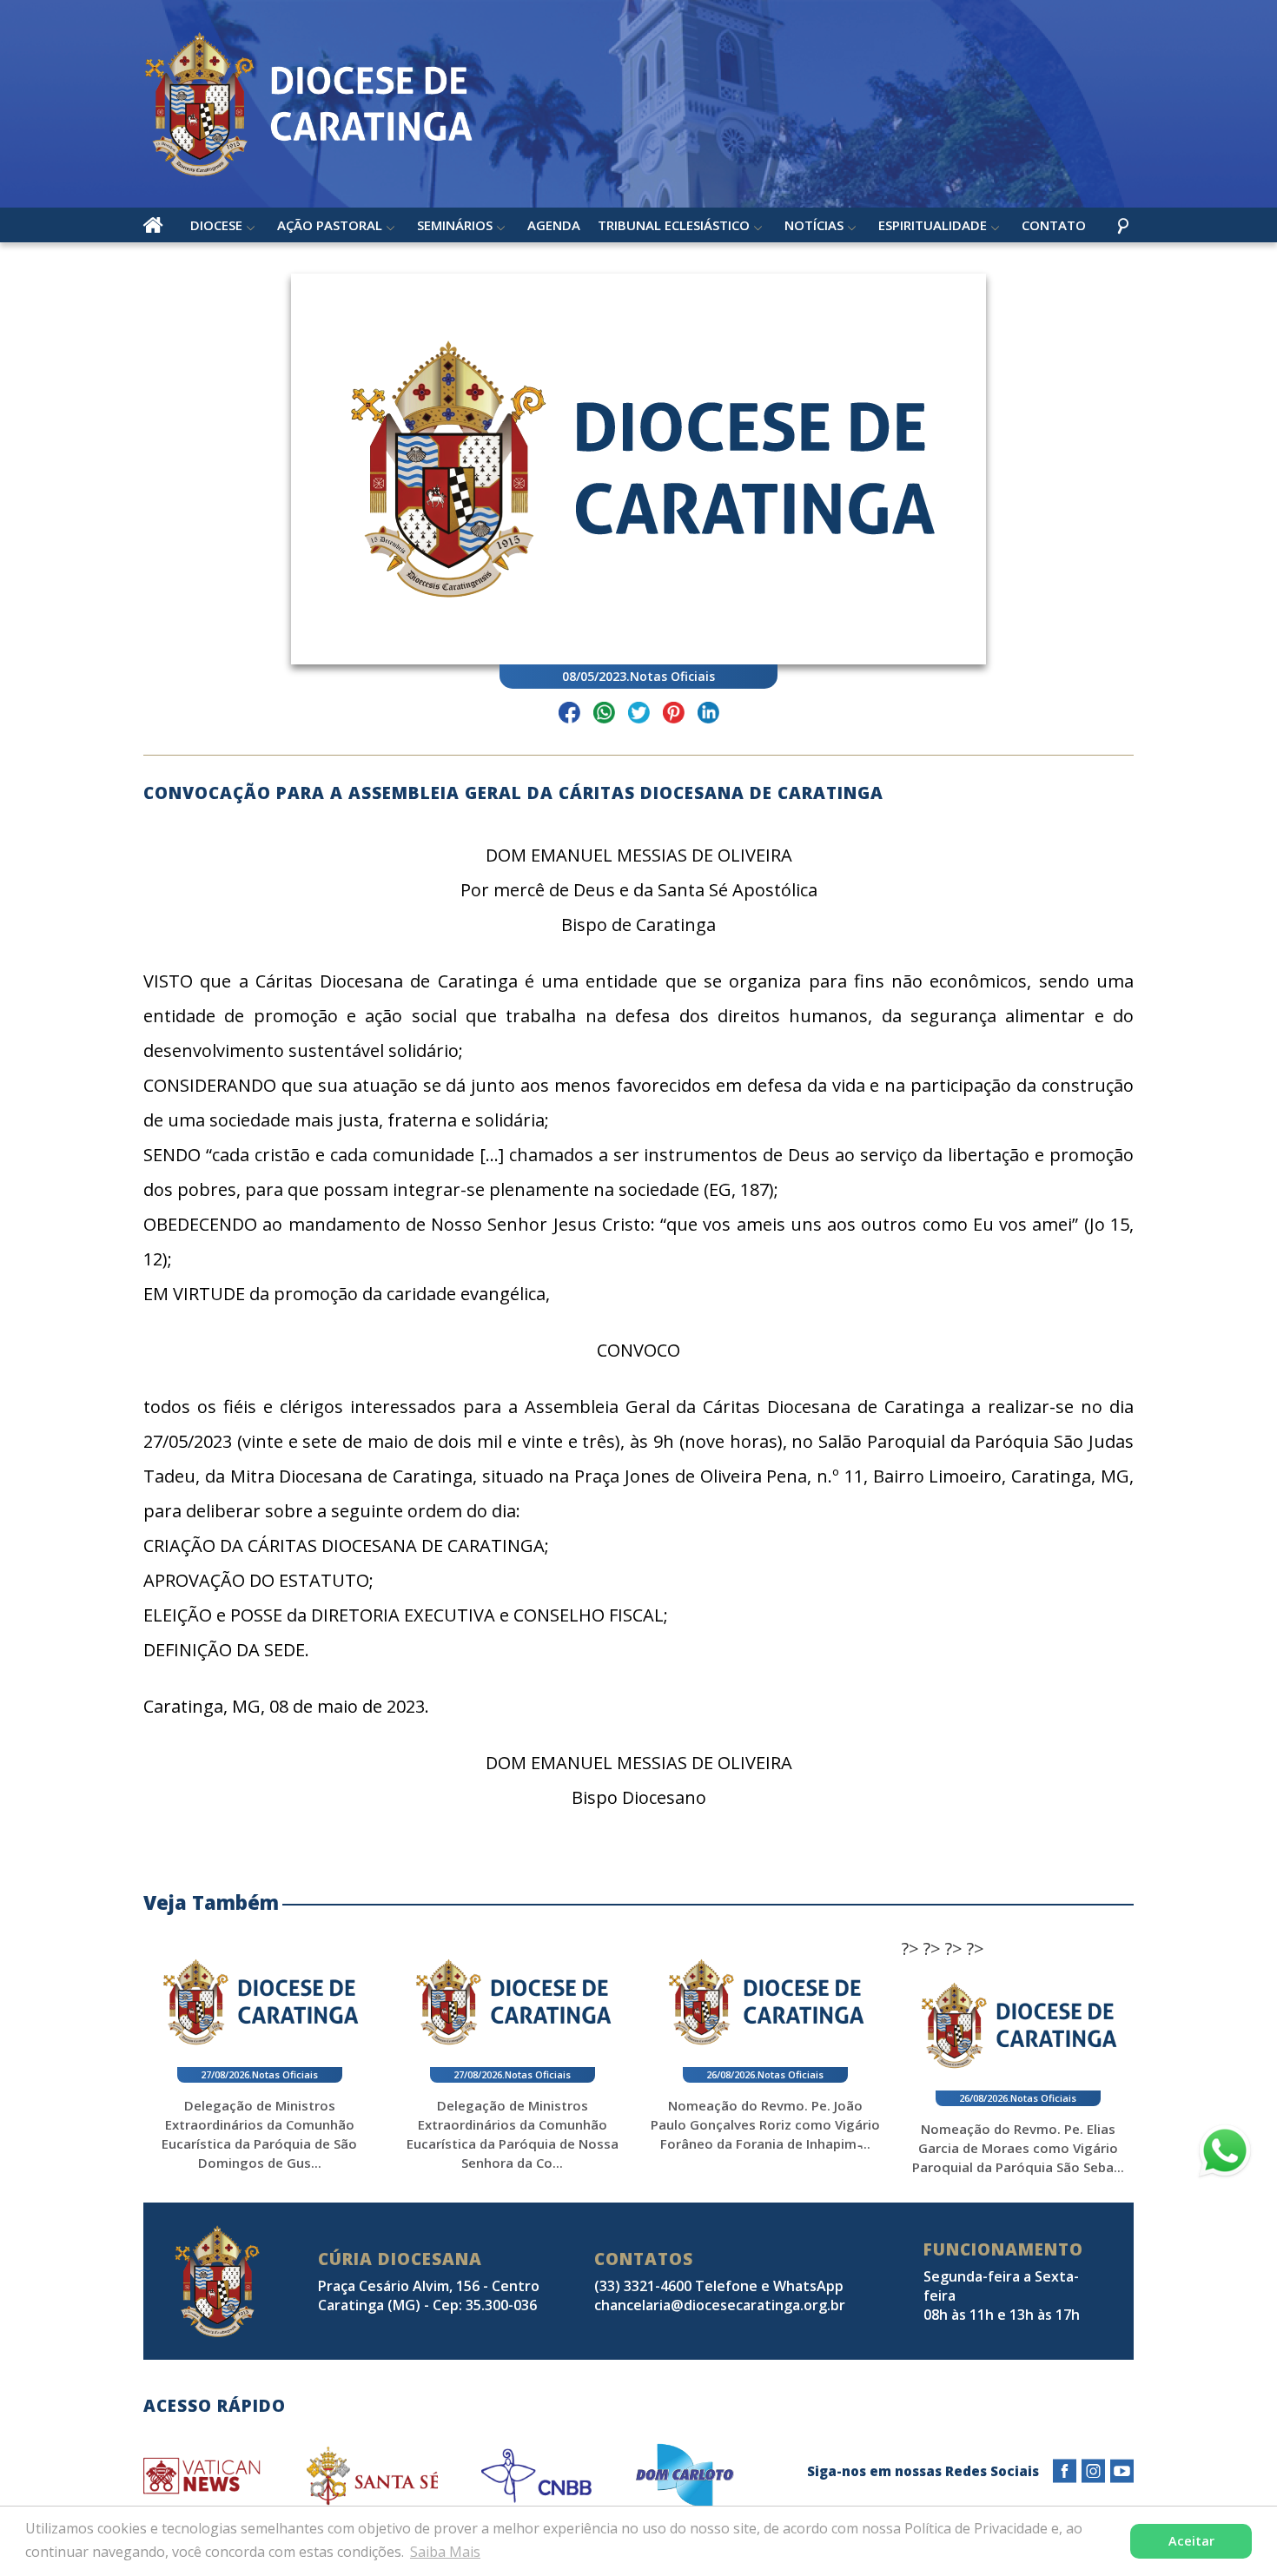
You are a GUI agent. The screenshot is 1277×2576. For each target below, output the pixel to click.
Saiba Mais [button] (445, 2552)
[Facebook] (1065, 2471)
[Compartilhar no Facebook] (569, 715)
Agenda (554, 225)
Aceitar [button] (1191, 2541)
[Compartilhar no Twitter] (639, 715)
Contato (1054, 225)
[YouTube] (1122, 2471)
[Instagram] (1093, 2471)
